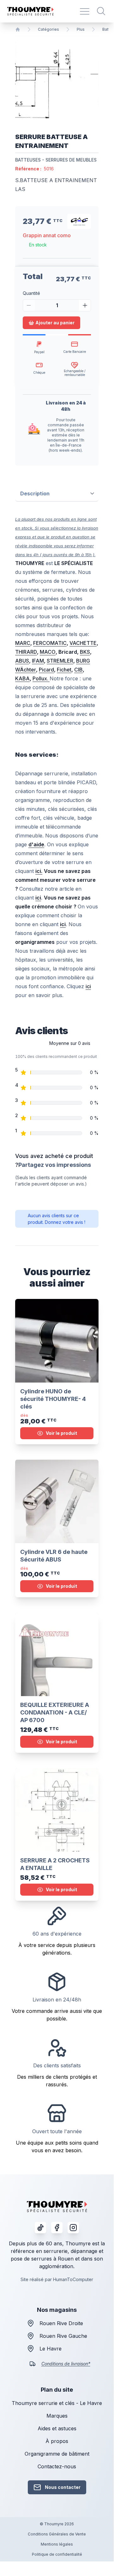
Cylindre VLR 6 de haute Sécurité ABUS (54, 1556)
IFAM (38, 661)
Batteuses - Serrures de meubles (56, 160)
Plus (81, 29)
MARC (23, 643)
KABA (22, 678)
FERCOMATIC (50, 643)
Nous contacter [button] (63, 2487)
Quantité (31, 293)
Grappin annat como (47, 235)
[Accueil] (18, 29)
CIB (78, 670)
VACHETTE (83, 643)
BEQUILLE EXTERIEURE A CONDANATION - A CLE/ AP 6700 (55, 1712)
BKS (85, 652)
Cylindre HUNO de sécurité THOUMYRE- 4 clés (53, 1399)
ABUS (22, 661)
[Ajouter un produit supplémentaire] (85, 305)
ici (88, 986)
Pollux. (41, 678)
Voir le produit (61, 1433)
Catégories (48, 29)
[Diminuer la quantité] (29, 305)
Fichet (64, 670)
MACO (48, 652)
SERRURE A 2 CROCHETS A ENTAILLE (55, 1864)
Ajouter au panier (55, 323)
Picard (46, 670)
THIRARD (26, 652)
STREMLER (60, 661)
